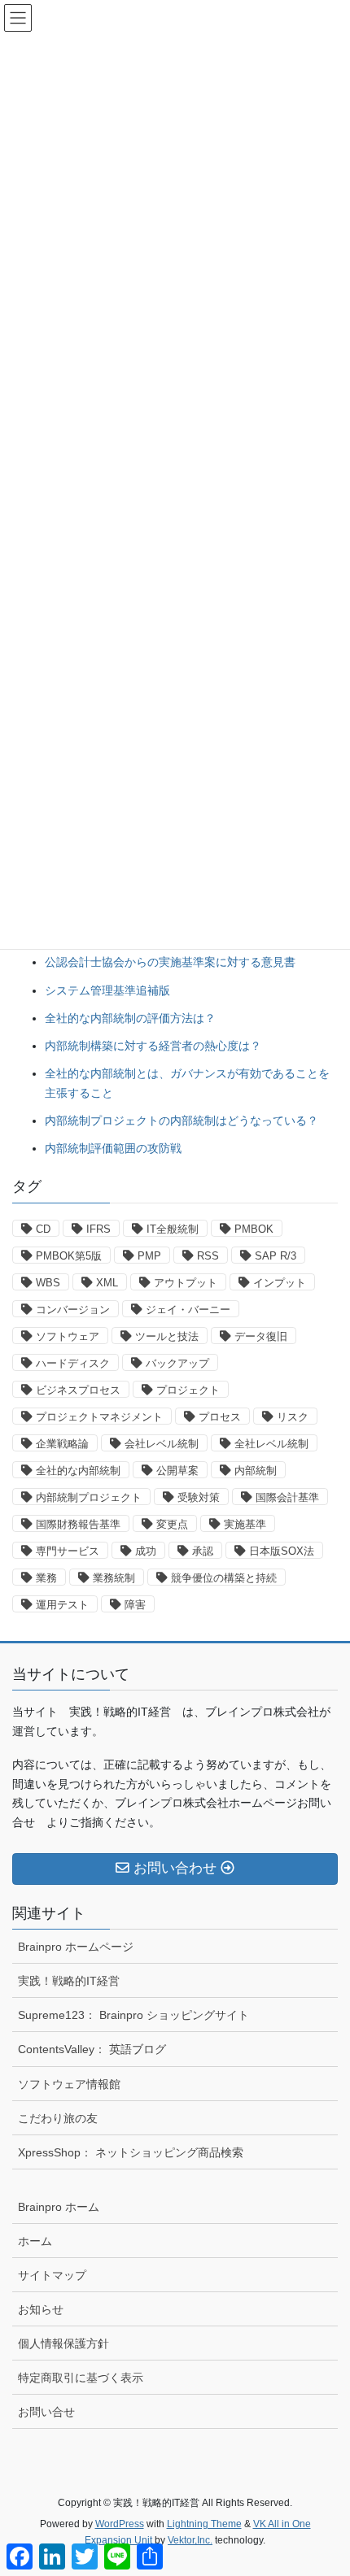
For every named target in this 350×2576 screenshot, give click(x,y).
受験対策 (199, 1497)
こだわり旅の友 (58, 2118)
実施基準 (245, 1524)
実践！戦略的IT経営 (69, 1981)
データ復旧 (261, 1336)
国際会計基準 (287, 1497)
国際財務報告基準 (78, 1524)
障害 (135, 1605)
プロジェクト (188, 1390)
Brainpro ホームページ (76, 1947)
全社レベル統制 (271, 1444)
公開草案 (177, 1471)
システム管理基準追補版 (107, 990)
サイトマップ (52, 2275)
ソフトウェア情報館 (69, 2084)
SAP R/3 (276, 1256)
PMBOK (254, 1229)
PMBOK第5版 (69, 1256)
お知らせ (41, 2309)
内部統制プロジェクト (89, 1497)
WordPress (120, 2524)
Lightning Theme (204, 2524)
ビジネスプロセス (78, 1390)
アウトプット (186, 1283)
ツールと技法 (167, 1336)
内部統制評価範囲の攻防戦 (113, 1148)
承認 (203, 1551)
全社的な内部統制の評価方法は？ (130, 1018)
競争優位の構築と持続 (224, 1578)
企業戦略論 (62, 1444)
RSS (208, 1256)
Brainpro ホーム (59, 2207)
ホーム (35, 2241)
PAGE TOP (325, 2484)
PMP (149, 1256)
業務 (46, 1578)
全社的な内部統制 (78, 1471)
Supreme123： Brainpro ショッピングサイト (133, 2015)
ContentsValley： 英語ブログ (92, 2049)
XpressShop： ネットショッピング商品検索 (131, 2152)
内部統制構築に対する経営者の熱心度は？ (153, 1046)
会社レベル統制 (162, 1444)
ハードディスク (73, 1363)
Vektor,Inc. (190, 2540)
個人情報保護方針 (63, 2343)
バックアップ (177, 1363)
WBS (48, 1283)
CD (43, 1229)
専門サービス (68, 1551)
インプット (280, 1283)
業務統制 (114, 1578)
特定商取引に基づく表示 (81, 2378)
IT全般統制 (173, 1229)
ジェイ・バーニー (188, 1310)
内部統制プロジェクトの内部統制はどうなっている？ (182, 1120)
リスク (293, 1417)
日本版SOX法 (282, 1551)
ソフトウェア (68, 1336)
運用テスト (62, 1605)
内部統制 (256, 1471)
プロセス (220, 1417)
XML (107, 1283)
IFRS (98, 1229)
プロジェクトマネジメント (99, 1417)
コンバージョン (73, 1310)
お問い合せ (46, 2412)
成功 (146, 1551)
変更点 (172, 1524)
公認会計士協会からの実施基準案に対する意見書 (170, 962)
